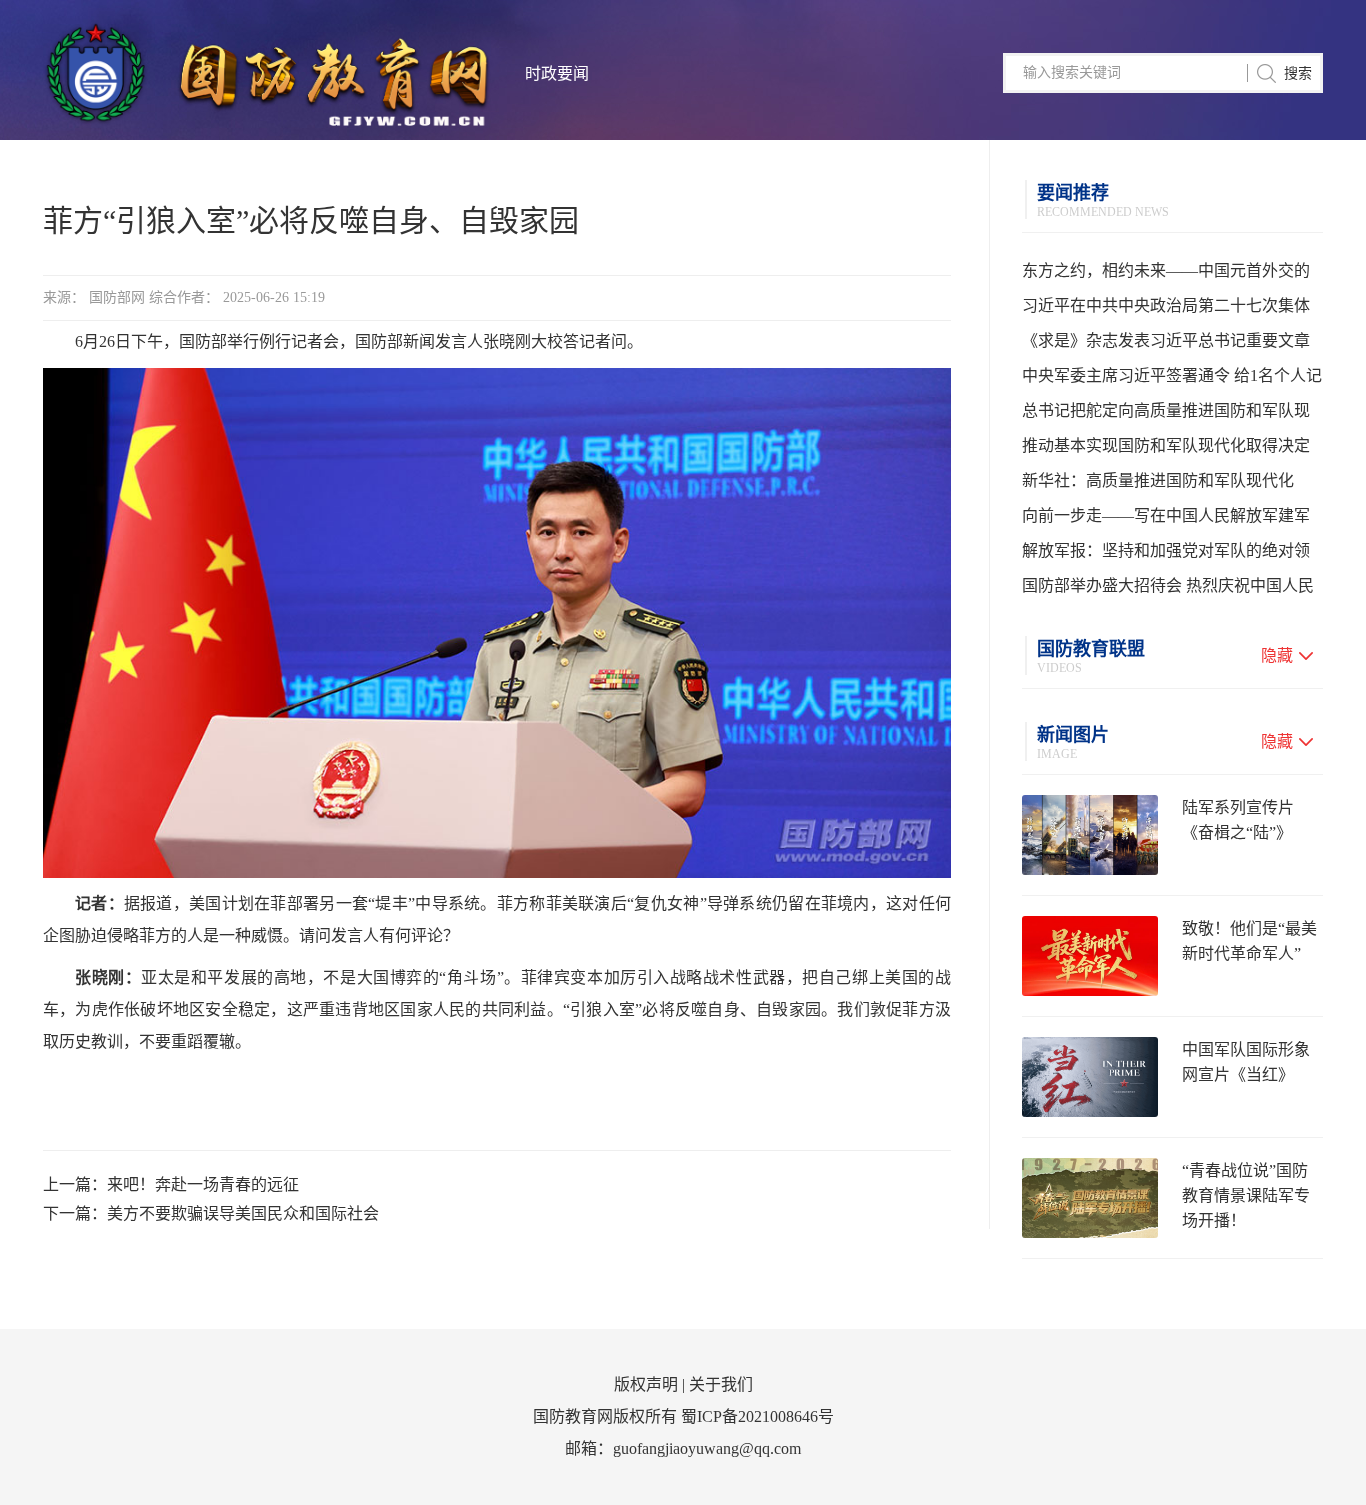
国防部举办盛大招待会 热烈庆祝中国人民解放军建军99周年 (1168, 590)
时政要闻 (557, 73)
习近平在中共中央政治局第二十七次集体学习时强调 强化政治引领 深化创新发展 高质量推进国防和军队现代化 (1172, 310)
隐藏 (1277, 655)
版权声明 (646, 1384)
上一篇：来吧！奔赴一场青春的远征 (171, 1184)
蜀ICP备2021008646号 (757, 1416)
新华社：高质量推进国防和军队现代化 (1158, 480)
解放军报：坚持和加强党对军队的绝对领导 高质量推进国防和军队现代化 (1166, 555)
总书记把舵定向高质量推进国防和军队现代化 (1166, 415)
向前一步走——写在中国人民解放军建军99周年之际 (1166, 520)
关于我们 (721, 1384)
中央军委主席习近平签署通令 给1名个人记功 (1172, 380)
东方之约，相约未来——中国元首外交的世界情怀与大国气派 (1166, 275)
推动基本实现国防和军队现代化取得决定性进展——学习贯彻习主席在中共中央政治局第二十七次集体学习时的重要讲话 (1166, 450)
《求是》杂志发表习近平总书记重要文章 (1166, 340)
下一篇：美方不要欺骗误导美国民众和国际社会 (211, 1213)
